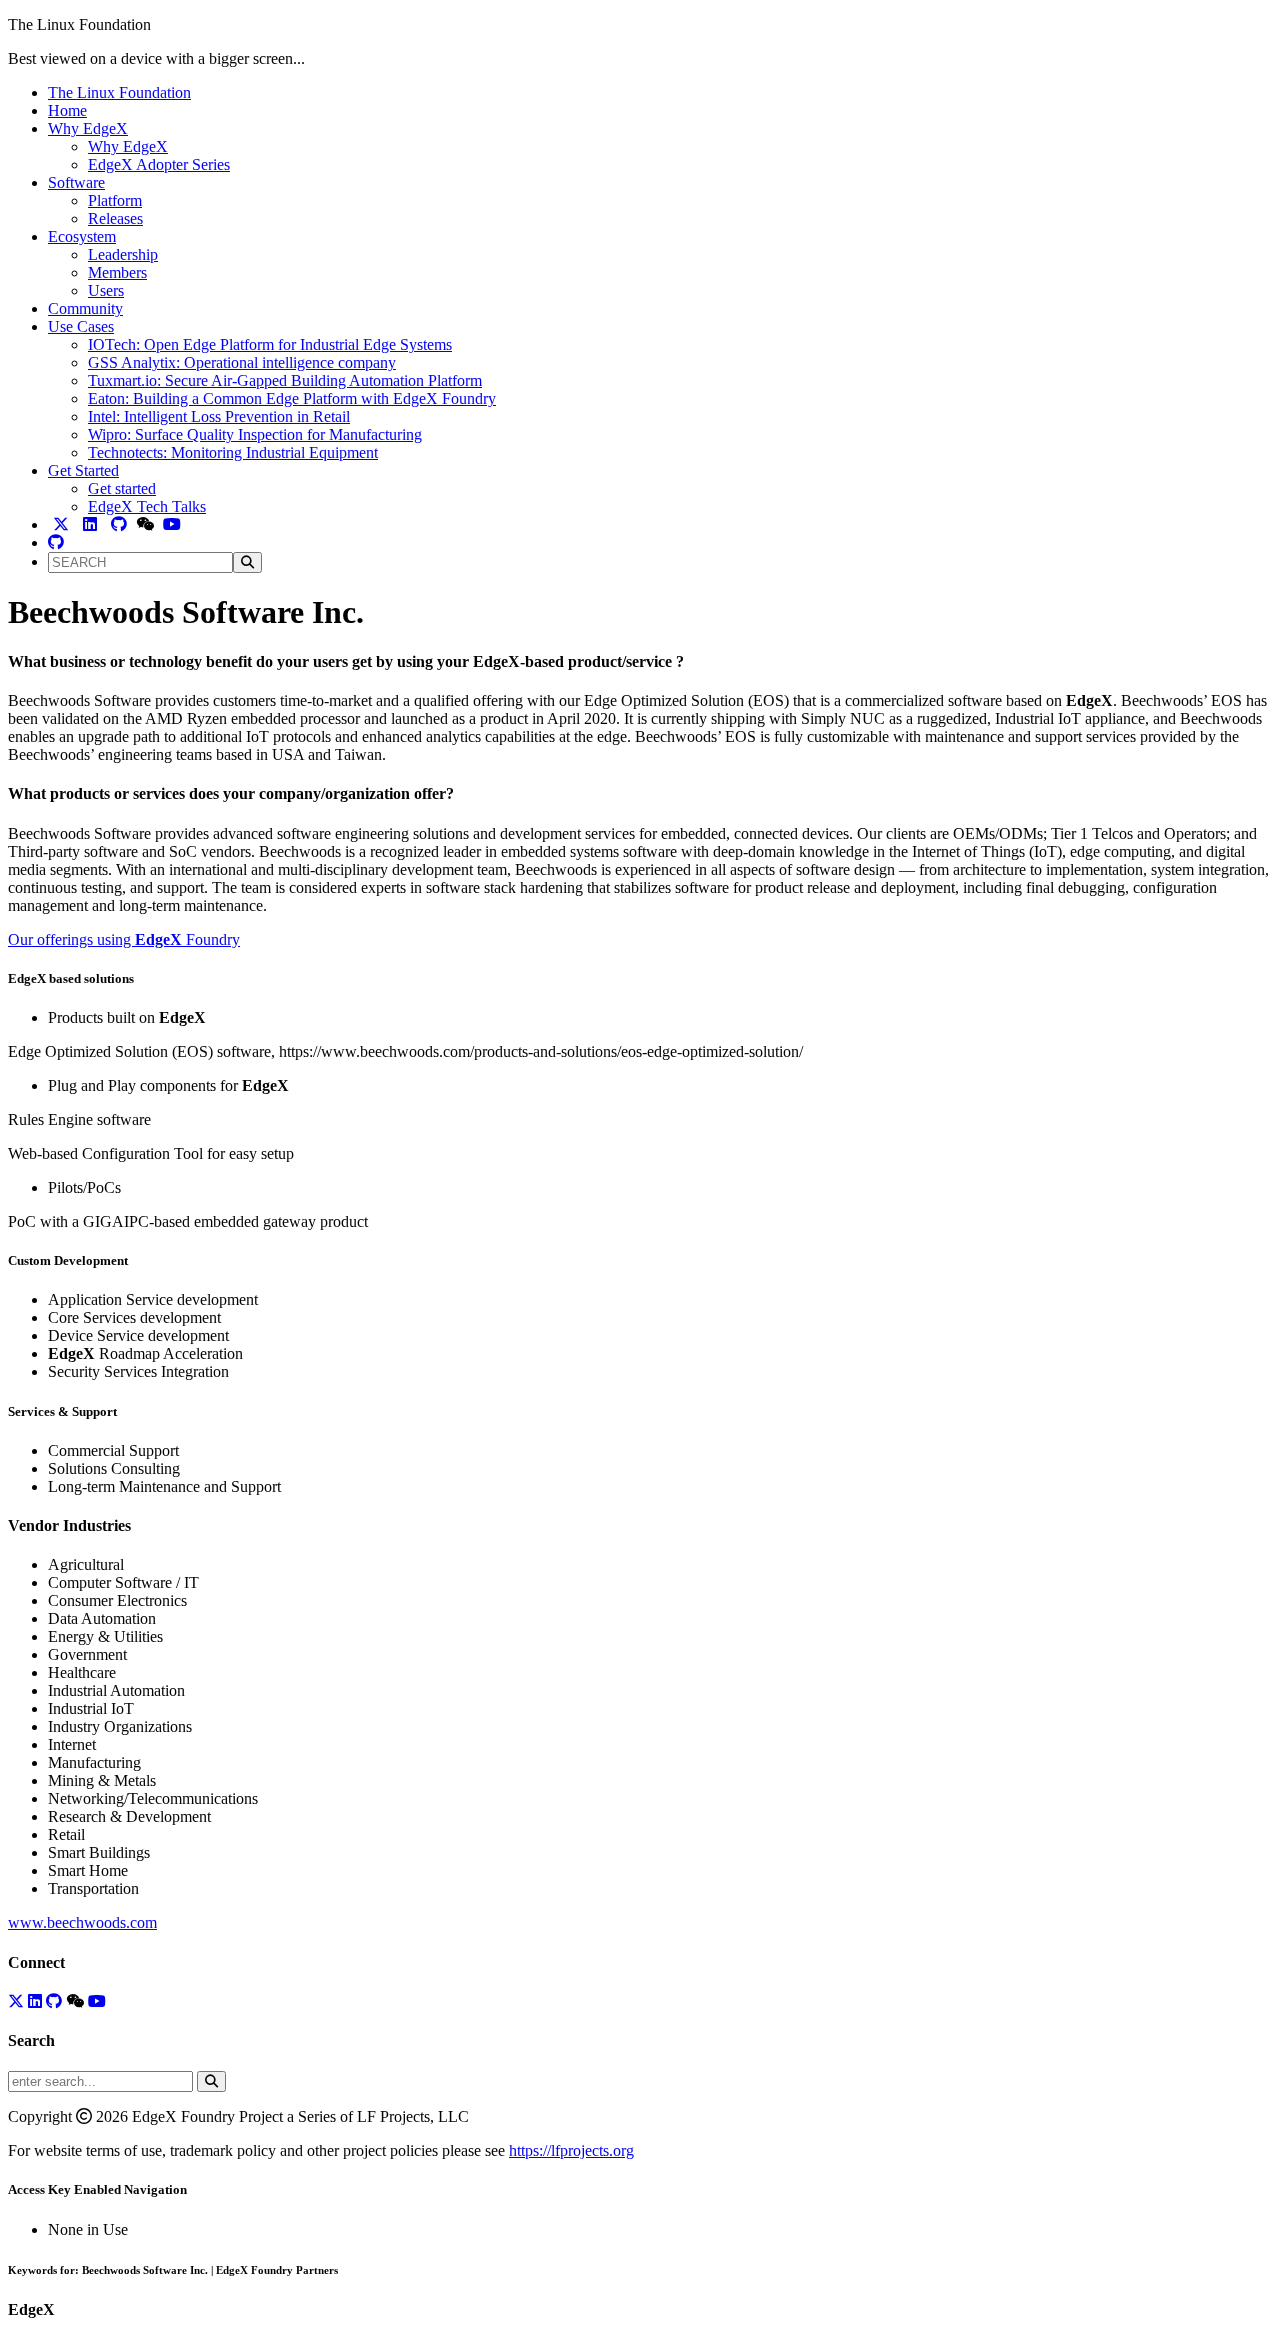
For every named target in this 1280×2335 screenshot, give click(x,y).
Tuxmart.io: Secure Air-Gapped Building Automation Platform (285, 380)
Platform (115, 200)
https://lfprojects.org (571, 2150)
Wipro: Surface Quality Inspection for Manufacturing (255, 434)
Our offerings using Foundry (124, 939)
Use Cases (81, 326)
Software (76, 182)
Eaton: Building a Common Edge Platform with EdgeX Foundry (292, 398)
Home (67, 110)
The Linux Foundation (119, 92)
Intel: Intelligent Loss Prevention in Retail (219, 416)
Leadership (123, 254)
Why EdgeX (88, 128)
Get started (122, 488)
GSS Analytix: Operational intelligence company (242, 362)
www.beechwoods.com (82, 1922)
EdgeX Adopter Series (159, 164)
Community (85, 308)
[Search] (247, 562)
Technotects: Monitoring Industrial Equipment (233, 452)
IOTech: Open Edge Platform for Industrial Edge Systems (270, 344)
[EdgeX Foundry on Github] (56, 542)
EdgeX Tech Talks (147, 506)
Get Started (83, 470)
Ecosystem (82, 236)
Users (106, 290)
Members (117, 272)
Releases (115, 218)
